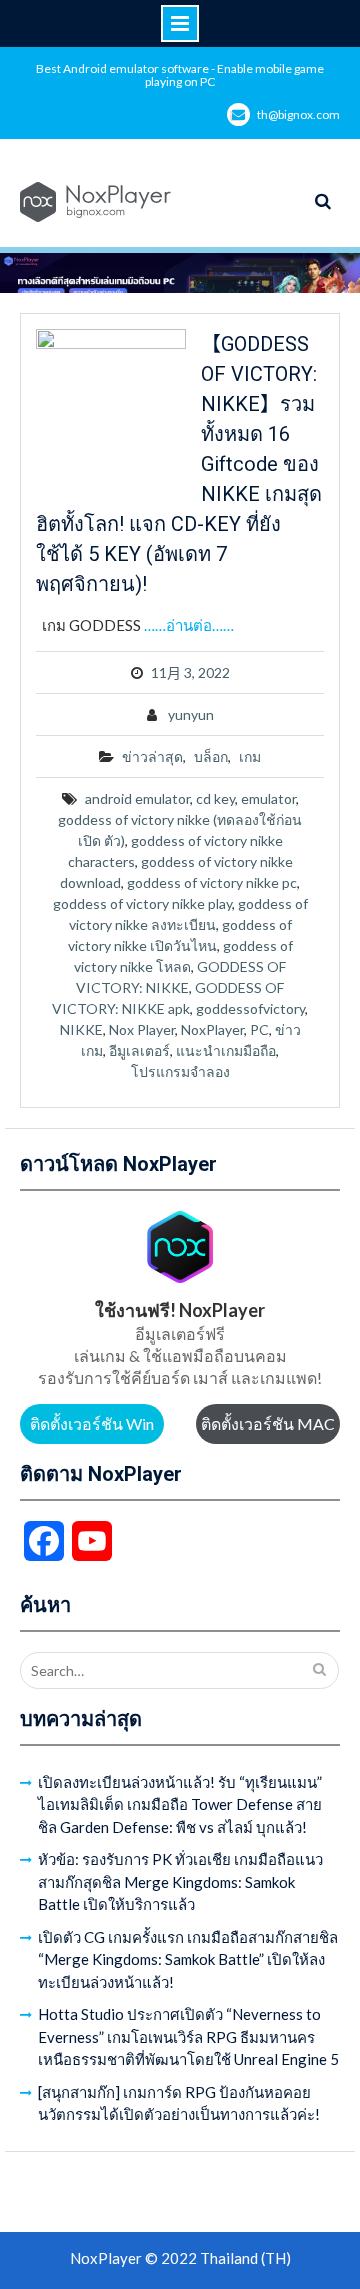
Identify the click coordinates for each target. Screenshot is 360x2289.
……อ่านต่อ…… (189, 625)
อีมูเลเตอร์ (139, 1050)
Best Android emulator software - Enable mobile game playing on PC (180, 75)
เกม (250, 756)
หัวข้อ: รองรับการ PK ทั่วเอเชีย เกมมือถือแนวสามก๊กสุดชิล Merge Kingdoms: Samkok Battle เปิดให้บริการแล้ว (180, 1881)
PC (259, 1029)
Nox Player (142, 1029)
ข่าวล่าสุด (152, 756)
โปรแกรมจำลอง (180, 1071)
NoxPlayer (212, 1029)
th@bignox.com (298, 114)
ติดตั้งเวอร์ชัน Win (92, 1423)
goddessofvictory (250, 1008)
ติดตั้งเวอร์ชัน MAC (268, 1423)
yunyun (191, 714)
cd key (215, 798)
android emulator (137, 798)
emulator (268, 798)
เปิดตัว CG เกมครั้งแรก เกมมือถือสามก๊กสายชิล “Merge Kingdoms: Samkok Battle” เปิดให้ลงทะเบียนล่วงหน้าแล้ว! (188, 1959)
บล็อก (211, 756)
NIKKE (81, 1029)
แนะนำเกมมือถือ (226, 1050)
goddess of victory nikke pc (212, 882)
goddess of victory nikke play (142, 903)
